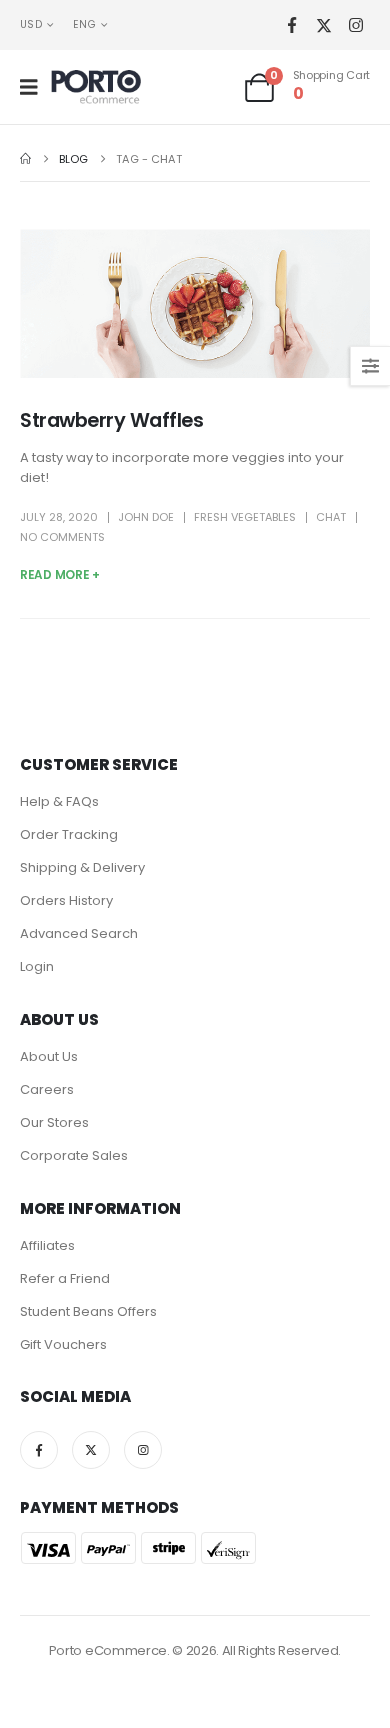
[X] (323, 25)
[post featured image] (195, 303)
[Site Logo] (96, 87)
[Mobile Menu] (35, 87)
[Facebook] (291, 25)
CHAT (331, 517)
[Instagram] (355, 25)
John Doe (146, 517)
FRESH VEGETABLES (245, 517)
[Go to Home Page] (25, 159)
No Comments (62, 537)
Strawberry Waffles (111, 420)
